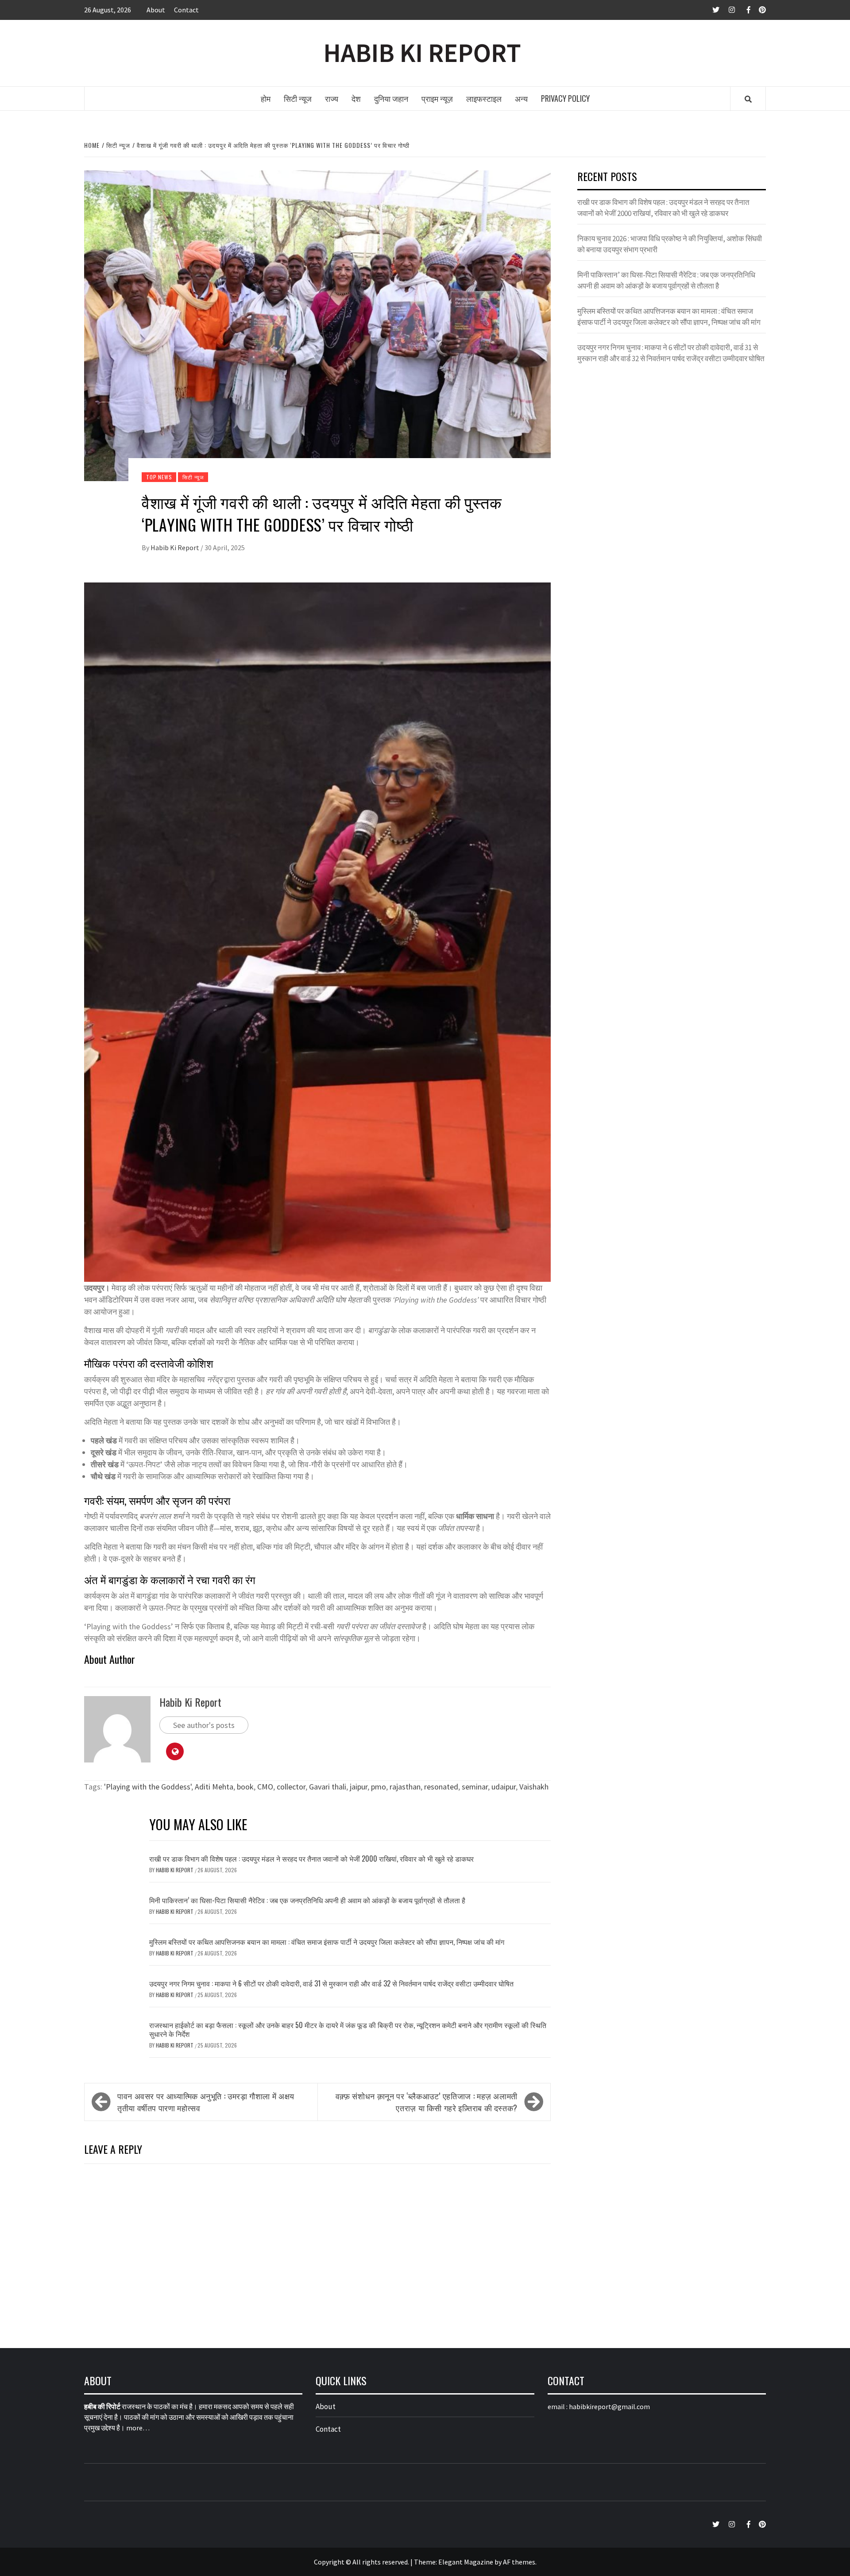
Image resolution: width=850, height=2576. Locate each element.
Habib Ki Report (176, 548)
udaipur (504, 1787)
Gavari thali (328, 1787)
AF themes (519, 2562)
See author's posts (204, 1725)
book (245, 1787)
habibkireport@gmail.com (609, 2406)
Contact (186, 10)
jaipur (359, 1787)
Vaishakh (534, 1787)
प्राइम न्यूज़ (437, 98)
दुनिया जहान (391, 98)
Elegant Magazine (466, 2562)
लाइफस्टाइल (484, 98)
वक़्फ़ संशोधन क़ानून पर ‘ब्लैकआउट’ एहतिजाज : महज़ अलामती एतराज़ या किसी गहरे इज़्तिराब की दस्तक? (427, 2102)
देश (356, 98)
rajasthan (405, 1787)
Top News (159, 477)
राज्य (332, 98)
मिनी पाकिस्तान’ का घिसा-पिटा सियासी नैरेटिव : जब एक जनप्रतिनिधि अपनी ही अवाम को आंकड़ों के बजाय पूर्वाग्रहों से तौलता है (307, 1900)
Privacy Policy (565, 98)
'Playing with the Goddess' (148, 1787)
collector (291, 1787)
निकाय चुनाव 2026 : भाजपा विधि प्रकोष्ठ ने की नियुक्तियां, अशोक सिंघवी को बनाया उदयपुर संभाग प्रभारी (670, 244)
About (156, 10)
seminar (475, 1787)
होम (266, 98)
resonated (441, 1787)
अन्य (521, 98)
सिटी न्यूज (298, 98)
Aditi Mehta (214, 1787)
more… (138, 2428)
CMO (265, 1787)
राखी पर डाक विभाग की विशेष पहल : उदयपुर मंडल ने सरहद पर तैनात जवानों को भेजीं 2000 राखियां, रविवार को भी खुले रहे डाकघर (311, 1859)
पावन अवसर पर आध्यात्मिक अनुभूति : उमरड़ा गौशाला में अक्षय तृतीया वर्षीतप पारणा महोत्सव (206, 2102)
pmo (379, 1787)
